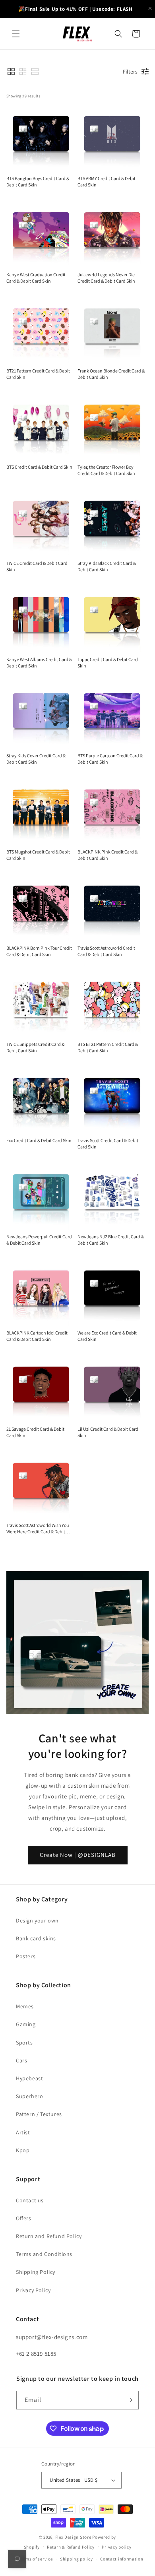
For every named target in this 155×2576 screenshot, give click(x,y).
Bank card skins (36, 1938)
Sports (24, 2043)
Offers (24, 2218)
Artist (23, 2132)
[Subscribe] (130, 2400)
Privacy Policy (33, 2290)
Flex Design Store (73, 2537)
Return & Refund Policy (71, 2547)
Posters (26, 1956)
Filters (130, 72)
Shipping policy (77, 2559)
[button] (16, 34)
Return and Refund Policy (49, 2236)
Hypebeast (29, 2078)
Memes (25, 2006)
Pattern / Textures (39, 2114)
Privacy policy (116, 2547)
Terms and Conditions (44, 2254)
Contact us (30, 2200)
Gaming (26, 2024)
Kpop (23, 2150)
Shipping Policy (36, 2272)
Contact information (122, 2559)
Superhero (29, 2096)
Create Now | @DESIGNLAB (78, 1855)
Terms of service (36, 2559)
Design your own (37, 1920)
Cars (21, 2060)
